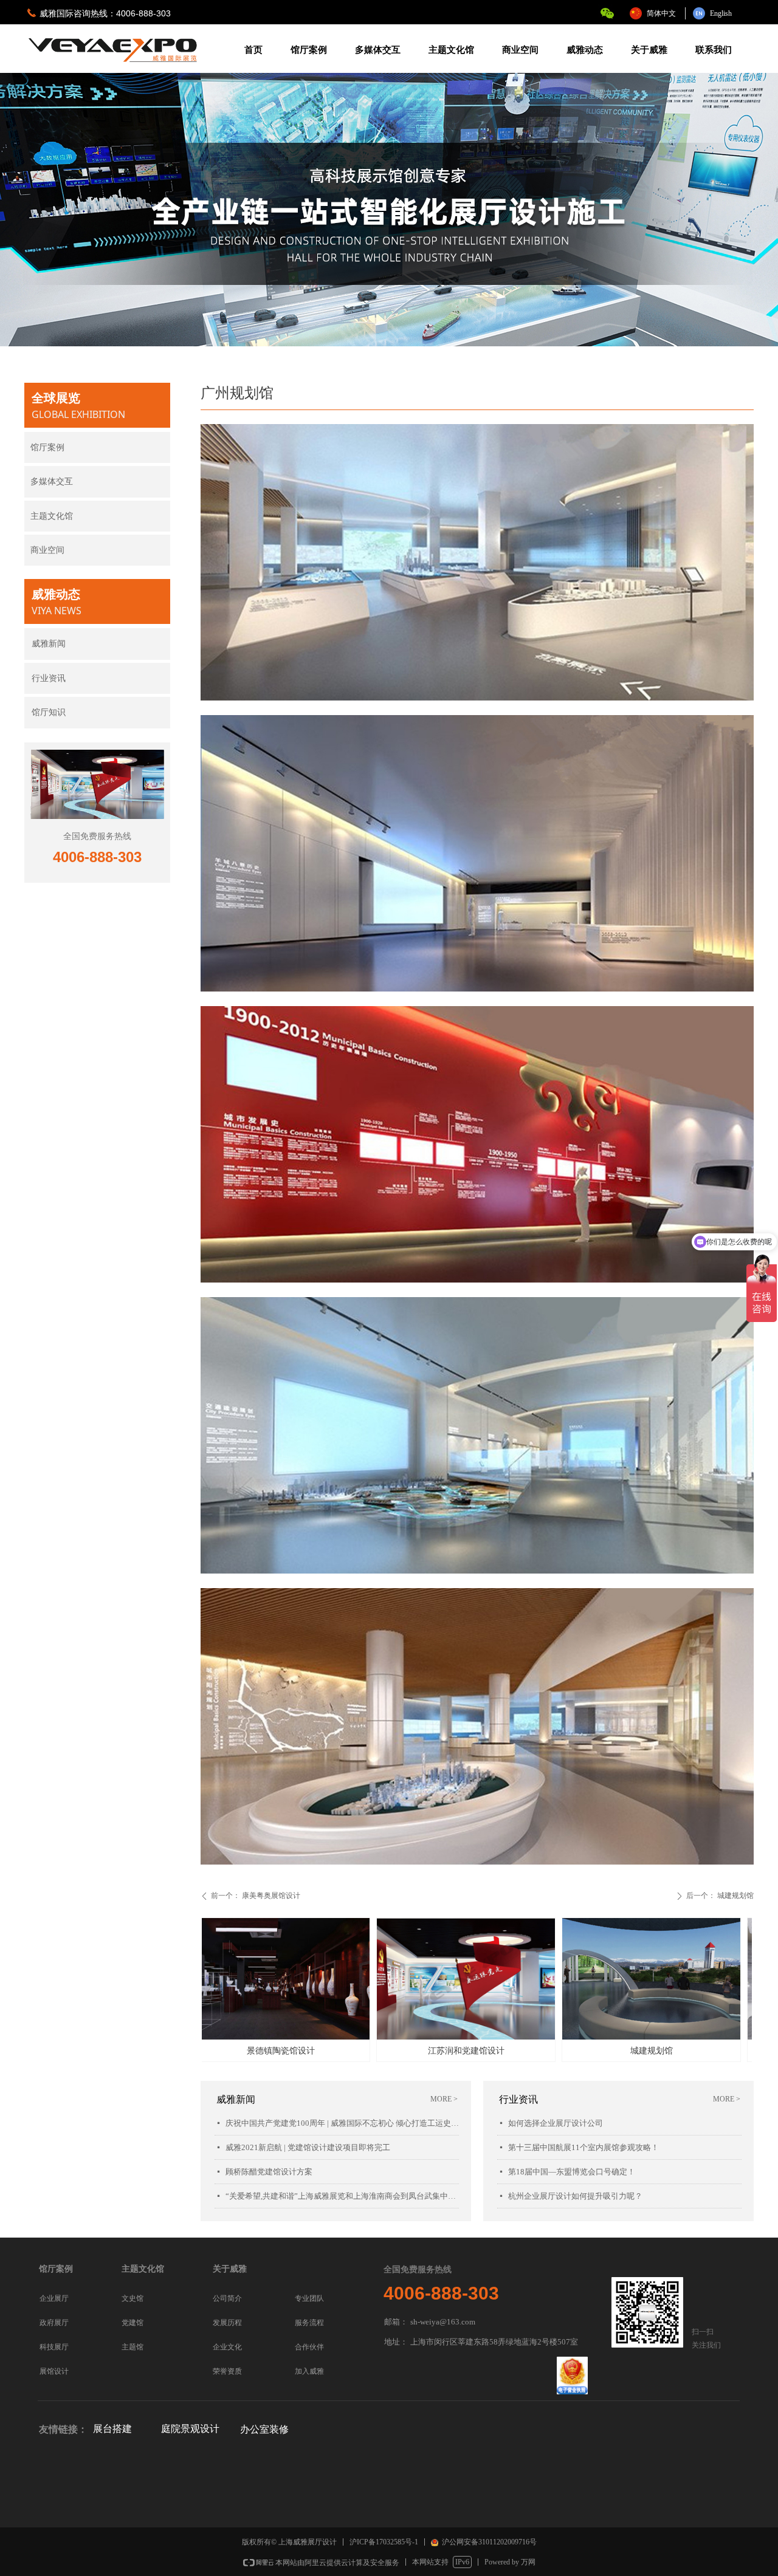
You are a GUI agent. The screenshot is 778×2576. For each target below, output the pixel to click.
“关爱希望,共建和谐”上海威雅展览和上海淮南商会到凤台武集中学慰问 (342, 2196)
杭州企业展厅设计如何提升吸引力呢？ (575, 2196)
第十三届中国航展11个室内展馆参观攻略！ (583, 2147)
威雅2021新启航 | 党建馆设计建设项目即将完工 (308, 2147)
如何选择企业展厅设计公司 (556, 2123)
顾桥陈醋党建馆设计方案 (269, 2172)
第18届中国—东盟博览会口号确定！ (572, 2172)
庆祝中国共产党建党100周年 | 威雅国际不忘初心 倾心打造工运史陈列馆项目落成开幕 (342, 2123)
